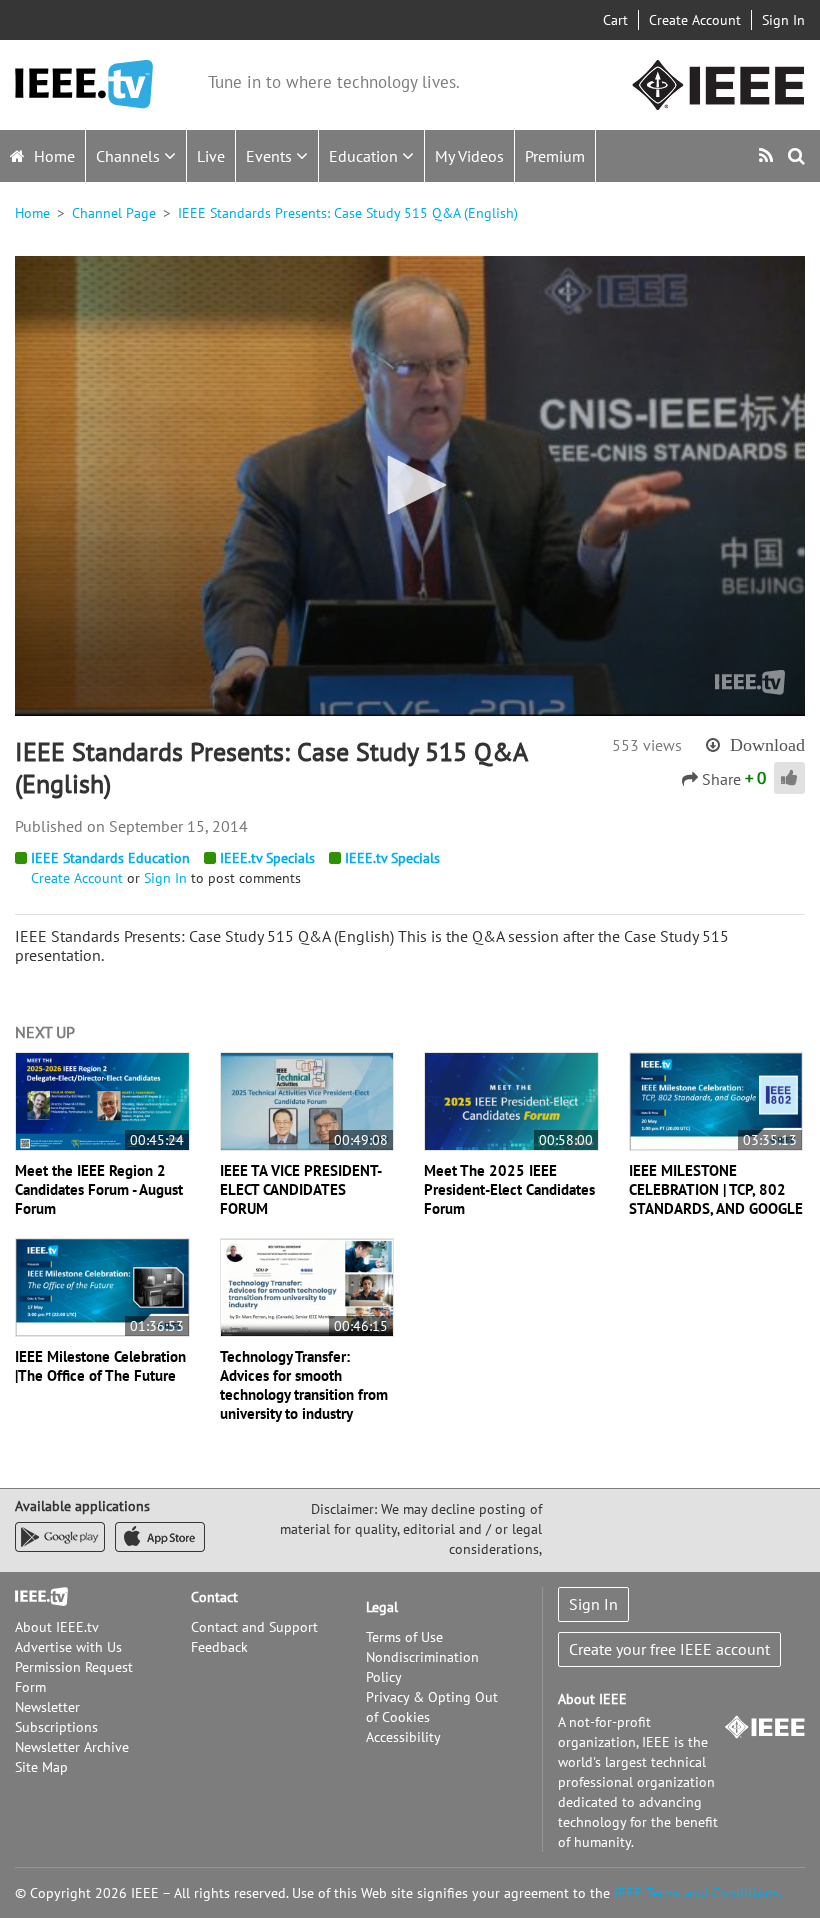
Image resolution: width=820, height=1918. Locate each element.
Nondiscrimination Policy (422, 1667)
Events (271, 156)
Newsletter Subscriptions (56, 1717)
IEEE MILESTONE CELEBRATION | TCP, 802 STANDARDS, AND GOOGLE (716, 1189)
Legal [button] (382, 1607)
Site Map (41, 1767)
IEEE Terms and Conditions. (698, 1893)
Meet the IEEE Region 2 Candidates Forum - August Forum (99, 1189)
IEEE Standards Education (110, 858)
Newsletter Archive (72, 1747)
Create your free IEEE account (669, 1649)
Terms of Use (404, 1637)
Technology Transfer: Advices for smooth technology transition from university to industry (304, 1385)
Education (365, 156)
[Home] (84, 84)
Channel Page (114, 213)
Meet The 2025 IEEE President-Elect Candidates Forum (509, 1189)
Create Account (695, 20)
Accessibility (403, 1737)
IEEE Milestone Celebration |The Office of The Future (100, 1366)
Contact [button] (214, 1597)
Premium (555, 156)
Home (52, 156)
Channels (130, 156)
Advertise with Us (68, 1647)
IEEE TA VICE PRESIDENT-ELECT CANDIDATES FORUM (301, 1189)
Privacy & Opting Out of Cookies (432, 1707)
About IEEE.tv (57, 1627)
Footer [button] (35, 1597)
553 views (647, 745)
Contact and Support (254, 1627)
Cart (615, 20)
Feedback (219, 1647)
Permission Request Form (74, 1677)
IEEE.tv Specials (267, 858)
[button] (410, 485)
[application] (410, 486)
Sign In (783, 20)
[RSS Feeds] (768, 155)
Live (211, 156)
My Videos (469, 156)
